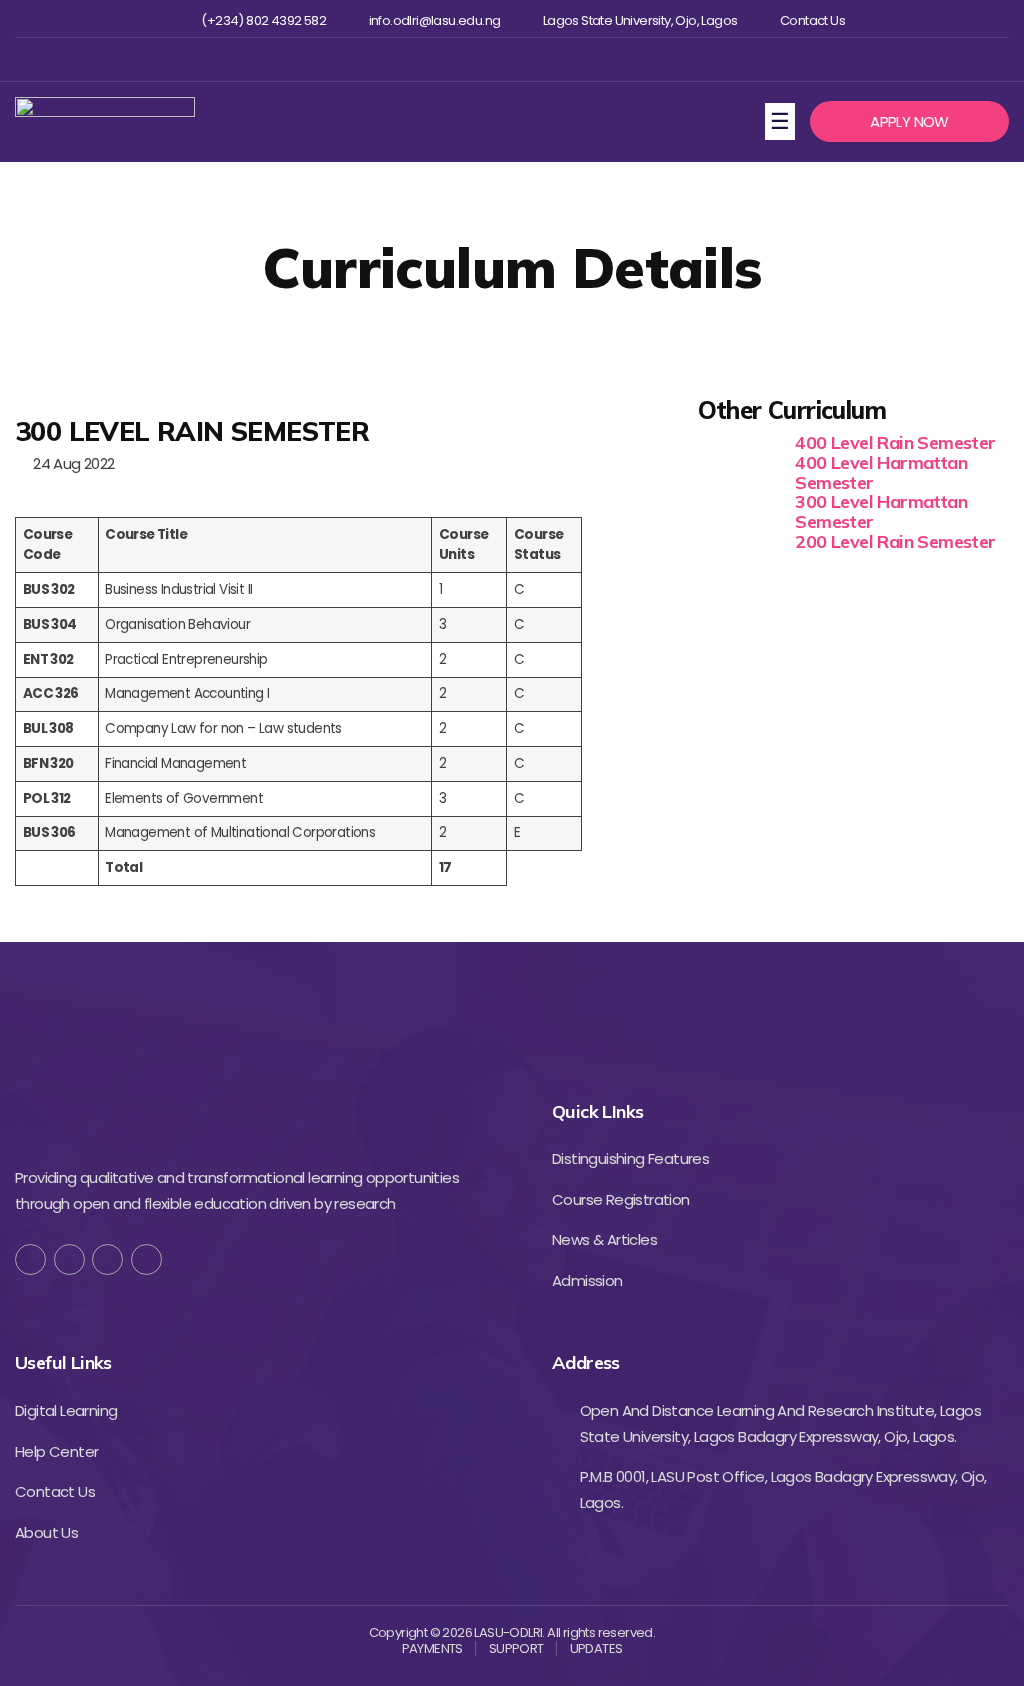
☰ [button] (782, 120)
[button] (909, 122)
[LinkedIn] (146, 1259)
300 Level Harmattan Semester (881, 511)
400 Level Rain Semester (895, 442)
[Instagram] (509, 59)
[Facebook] (444, 59)
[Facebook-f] (30, 1259)
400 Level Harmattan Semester (881, 472)
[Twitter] (477, 59)
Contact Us (812, 21)
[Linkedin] (542, 59)
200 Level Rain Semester (895, 541)
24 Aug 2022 (70, 463)
